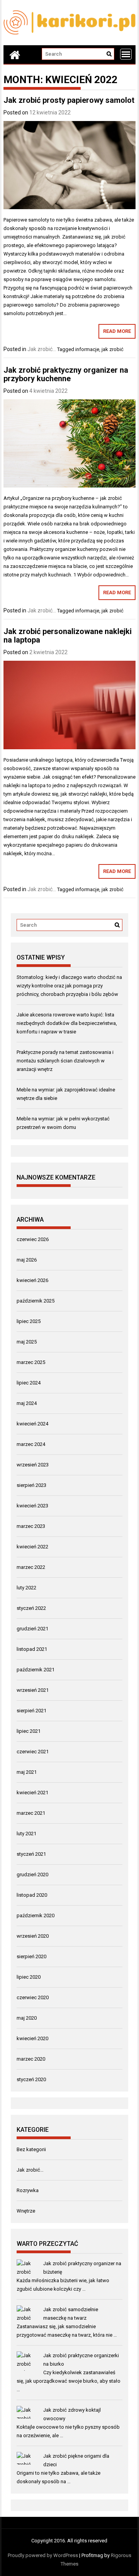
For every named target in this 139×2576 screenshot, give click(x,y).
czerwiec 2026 (33, 1239)
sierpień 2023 (31, 1485)
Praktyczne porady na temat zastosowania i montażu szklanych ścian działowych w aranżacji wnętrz (65, 1061)
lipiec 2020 (29, 1977)
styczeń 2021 (31, 1854)
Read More (117, 331)
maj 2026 (27, 1260)
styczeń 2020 (31, 2079)
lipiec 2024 (29, 1383)
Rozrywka (28, 2190)
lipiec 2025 (29, 1321)
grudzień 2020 (32, 1874)
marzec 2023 (31, 1526)
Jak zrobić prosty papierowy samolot (69, 100)
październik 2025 (36, 1301)
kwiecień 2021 (32, 1793)
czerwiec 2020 (33, 1997)
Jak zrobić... (42, 349)
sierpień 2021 (31, 1711)
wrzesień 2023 (33, 1465)
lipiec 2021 (29, 1731)
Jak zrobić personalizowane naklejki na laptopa (68, 636)
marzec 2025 (31, 1362)
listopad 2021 (32, 1649)
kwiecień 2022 (32, 1547)
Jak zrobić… (30, 2170)
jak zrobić (113, 349)
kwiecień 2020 (32, 2038)
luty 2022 (26, 1588)
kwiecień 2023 (32, 1506)
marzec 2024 (31, 1444)
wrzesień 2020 (33, 1936)
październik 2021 (36, 1670)
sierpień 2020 (31, 1956)
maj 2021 (27, 1772)
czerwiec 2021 (33, 1752)
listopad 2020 (32, 1895)
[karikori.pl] (15, 55)
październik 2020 (36, 1915)
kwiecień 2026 (32, 1280)
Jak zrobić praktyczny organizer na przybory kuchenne (66, 374)
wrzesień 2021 (33, 1690)
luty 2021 (26, 1834)
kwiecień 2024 (32, 1424)
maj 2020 (27, 2018)
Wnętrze (26, 2211)
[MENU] (126, 54)
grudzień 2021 (32, 1629)
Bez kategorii (31, 2149)
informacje (87, 349)
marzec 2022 (31, 1567)
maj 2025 (27, 1342)
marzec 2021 (31, 1813)
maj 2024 (27, 1403)
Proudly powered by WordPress (43, 2555)
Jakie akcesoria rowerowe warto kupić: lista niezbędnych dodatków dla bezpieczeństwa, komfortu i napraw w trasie (67, 1023)
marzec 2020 (31, 2059)
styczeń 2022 (31, 1608)
